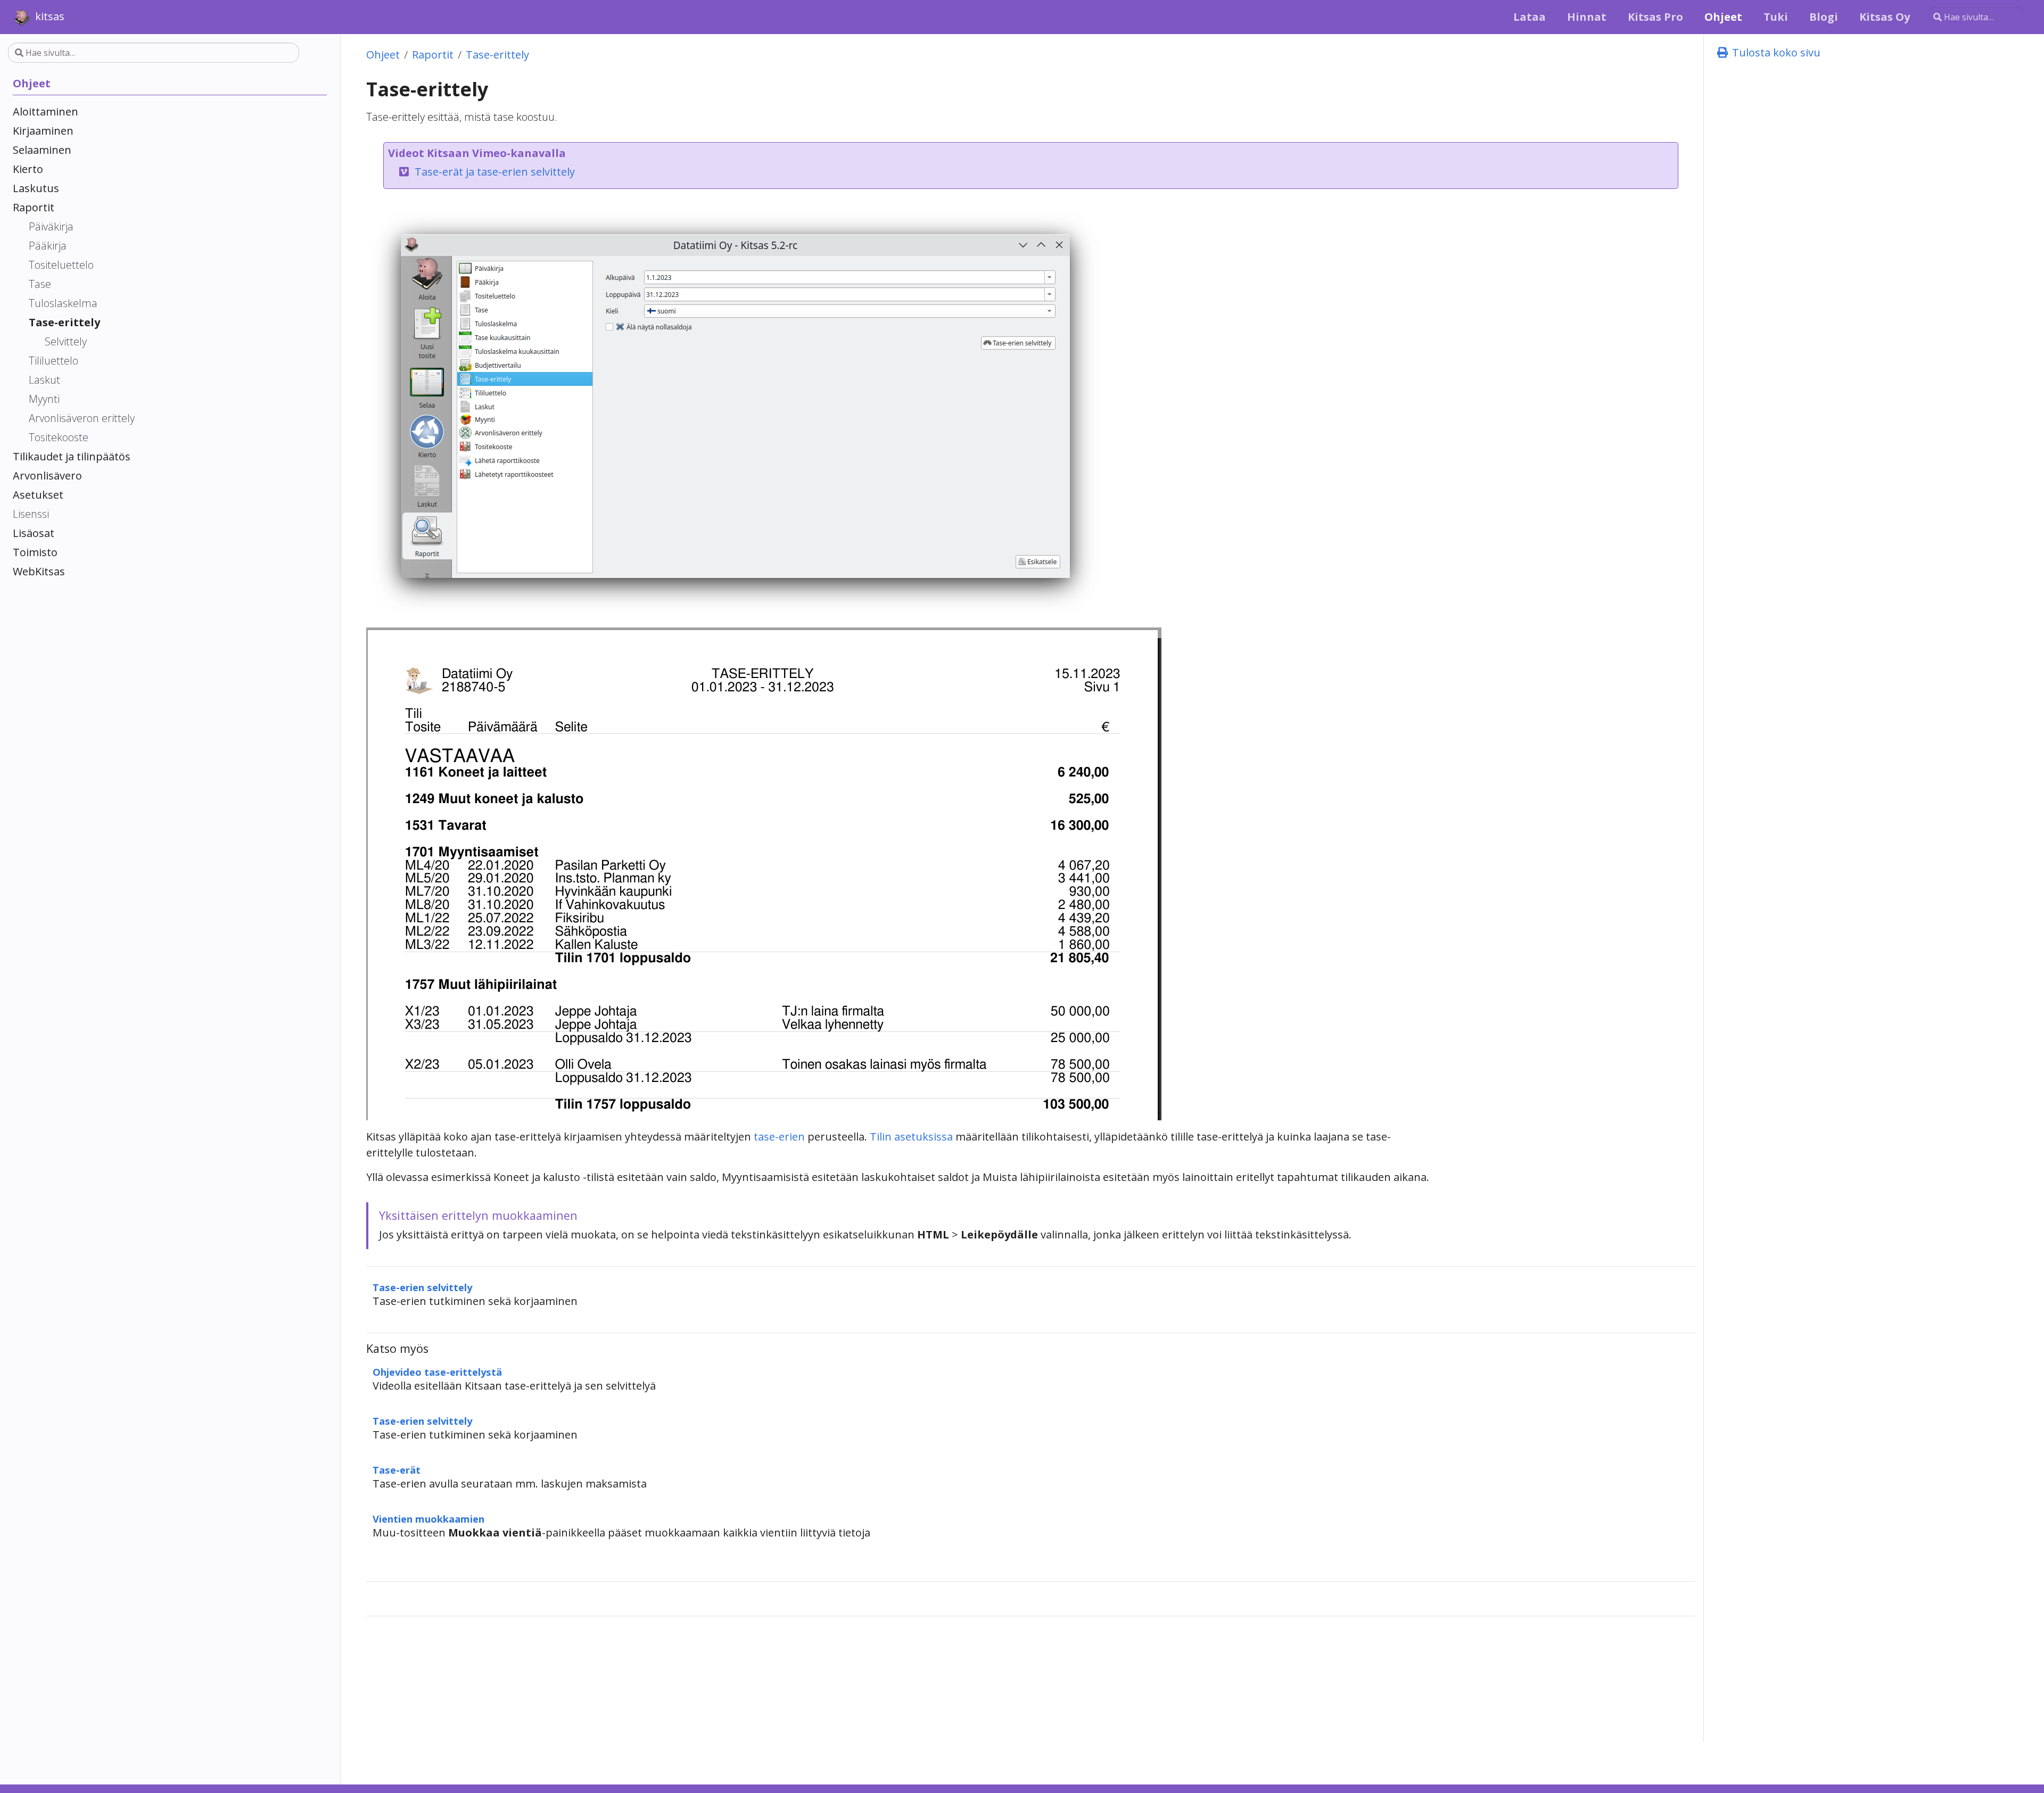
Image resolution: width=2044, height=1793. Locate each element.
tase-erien (779, 1137)
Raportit (433, 55)
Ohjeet (383, 55)
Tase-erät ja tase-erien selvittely (495, 172)
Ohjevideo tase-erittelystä (437, 1372)
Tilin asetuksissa (911, 1137)
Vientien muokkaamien (428, 1519)
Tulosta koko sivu (1775, 52)
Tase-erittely (497, 55)
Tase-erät (397, 1470)
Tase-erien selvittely (422, 1287)
